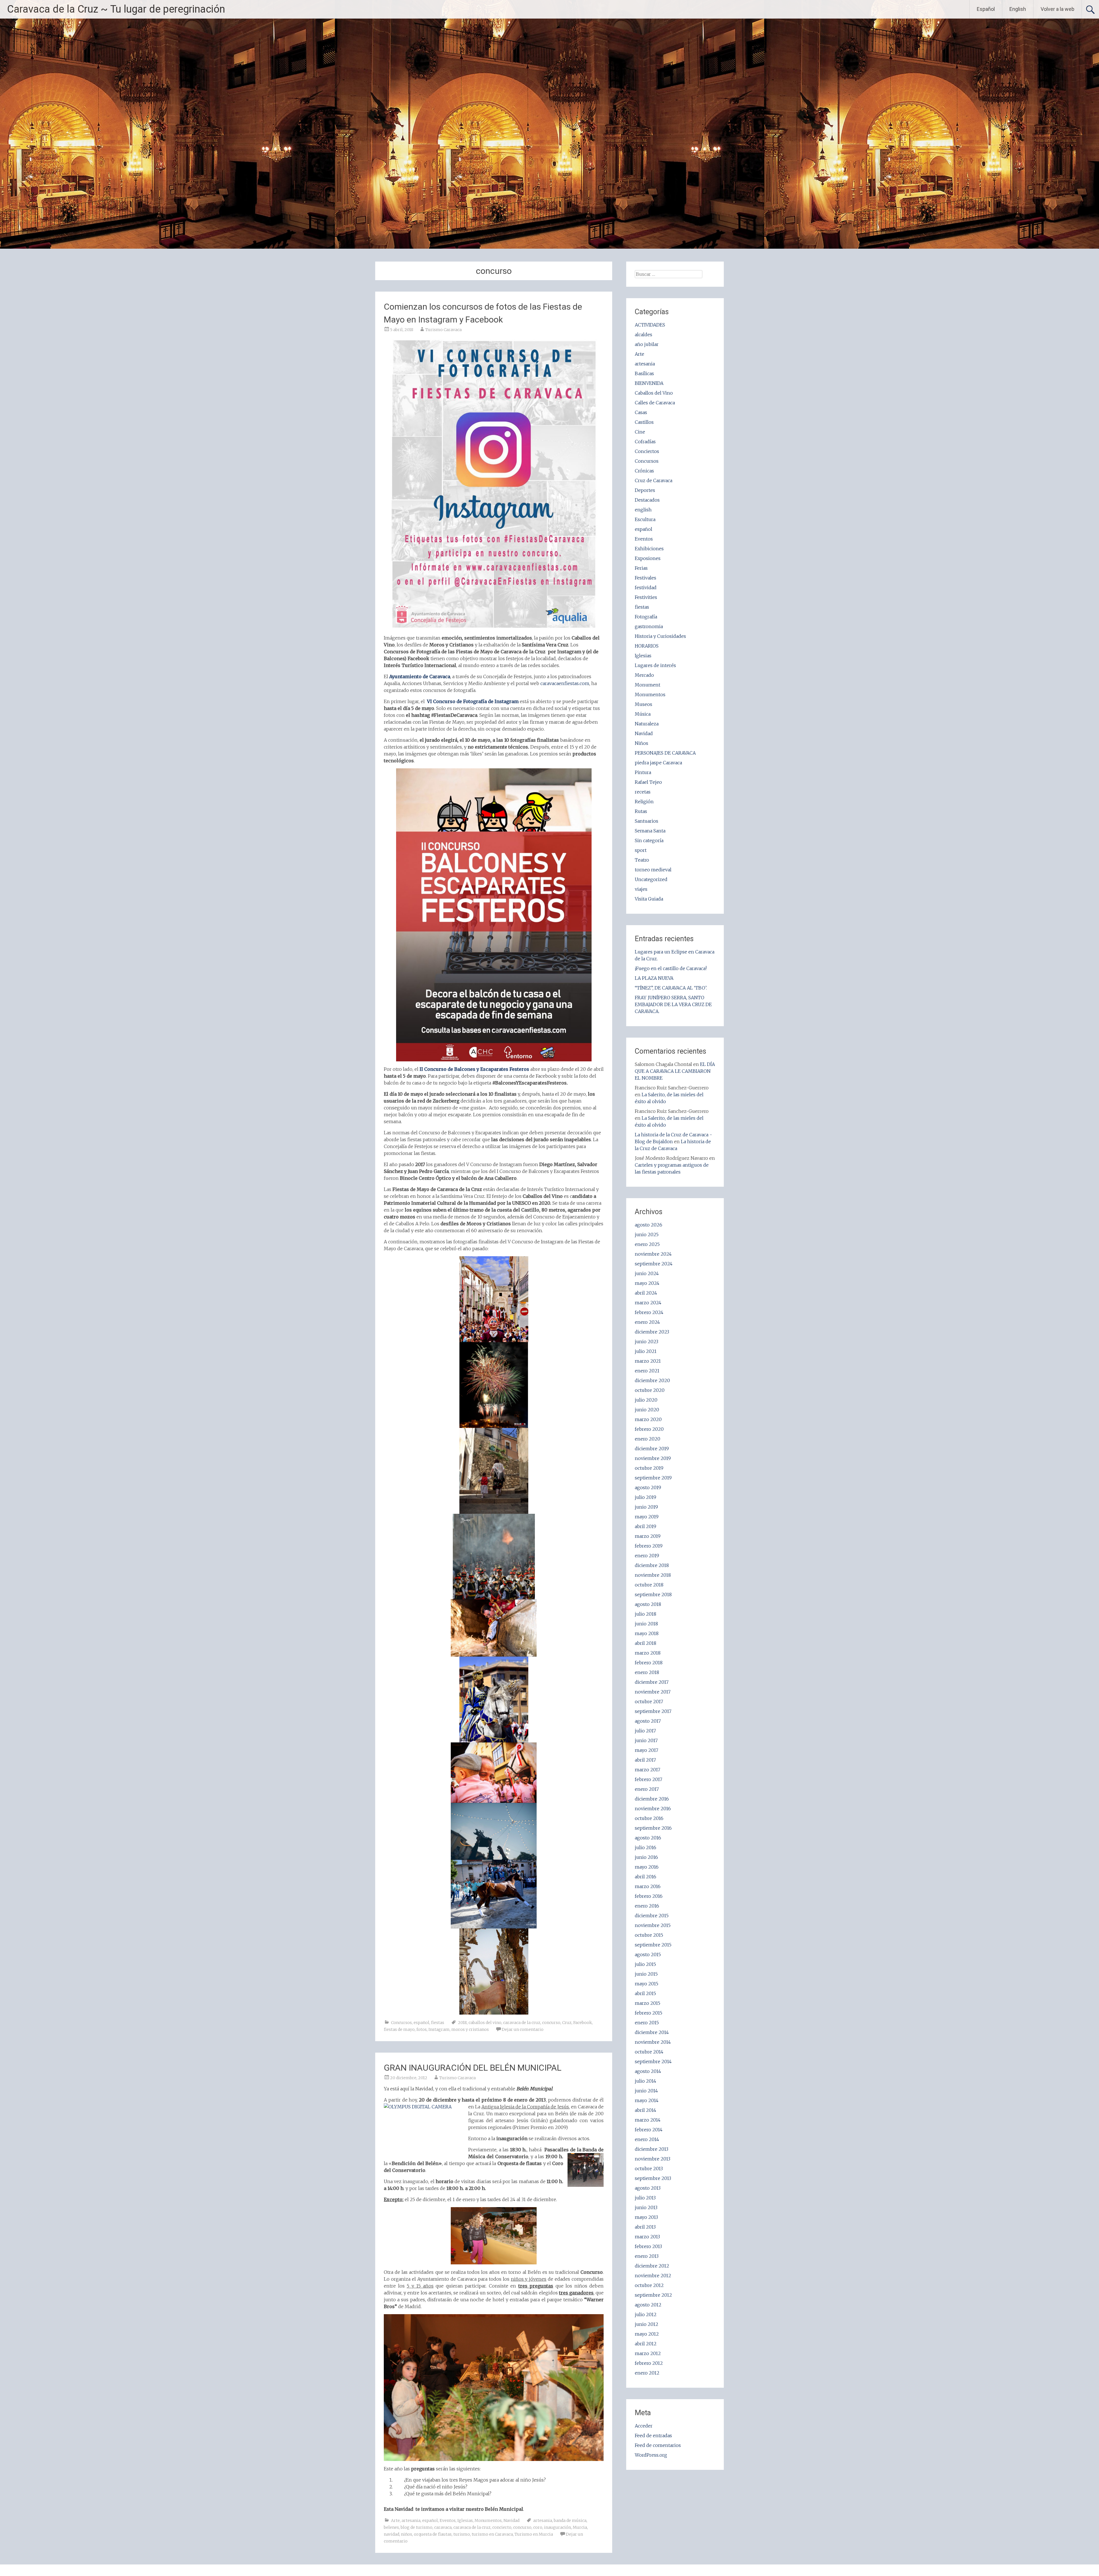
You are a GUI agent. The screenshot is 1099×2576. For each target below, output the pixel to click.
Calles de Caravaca (655, 403)
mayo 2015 (647, 1984)
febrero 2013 (648, 2246)
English (1018, 9)
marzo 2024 (648, 1303)
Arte (395, 2520)
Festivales (646, 578)
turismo (462, 2534)
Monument (648, 685)
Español (986, 9)
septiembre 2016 (653, 1828)
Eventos (448, 2520)
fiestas (438, 2023)
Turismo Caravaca (443, 330)
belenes (391, 2527)
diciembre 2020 (652, 1380)
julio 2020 (646, 1400)
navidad (392, 2534)
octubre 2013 (649, 2169)
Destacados (647, 500)
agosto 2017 (648, 1721)
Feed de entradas (653, 2435)
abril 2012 (646, 2344)
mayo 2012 (647, 2334)
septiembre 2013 (653, 2178)
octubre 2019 (649, 1468)
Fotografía (646, 617)
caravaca (443, 2527)
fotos (422, 2029)
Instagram (439, 2029)
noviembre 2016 (653, 1809)
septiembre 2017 (653, 1711)
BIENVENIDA (649, 383)
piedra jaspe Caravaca (658, 763)
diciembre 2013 (652, 2149)
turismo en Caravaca (492, 2534)
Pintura (643, 772)
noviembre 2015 (653, 1925)
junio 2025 (647, 1234)
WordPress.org (651, 2455)
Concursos (401, 2023)
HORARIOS (647, 646)
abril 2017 (645, 1760)
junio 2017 (646, 1740)
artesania (411, 2520)
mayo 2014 (647, 2100)
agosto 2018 (648, 1604)
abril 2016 (646, 1877)
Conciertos (647, 451)
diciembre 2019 (652, 1449)
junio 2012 (647, 2324)
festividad (646, 587)
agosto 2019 (648, 1487)
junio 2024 (647, 1273)
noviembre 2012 (653, 2276)
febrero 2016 (649, 1896)
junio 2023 (647, 1342)
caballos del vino (485, 2023)
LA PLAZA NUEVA (654, 978)
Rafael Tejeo (648, 782)
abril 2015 (645, 1993)
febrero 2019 (649, 1546)
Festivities (646, 597)
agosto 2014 (648, 2071)
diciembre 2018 (652, 1565)
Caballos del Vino (654, 393)
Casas (641, 412)
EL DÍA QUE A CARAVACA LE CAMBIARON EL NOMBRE (675, 1071)
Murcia (580, 2527)
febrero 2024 (649, 1312)
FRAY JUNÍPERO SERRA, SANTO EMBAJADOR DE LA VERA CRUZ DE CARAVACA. (673, 1004)
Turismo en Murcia (534, 2534)
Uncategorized (651, 879)
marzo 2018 (648, 1653)
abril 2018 (646, 1643)
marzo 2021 (648, 1361)
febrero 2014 (649, 2130)
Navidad (511, 2520)
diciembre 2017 (652, 1682)
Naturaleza (647, 724)
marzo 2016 (648, 1886)
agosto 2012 (648, 2305)
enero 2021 (647, 1371)
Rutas (641, 811)
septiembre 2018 (653, 1594)
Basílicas (644, 373)
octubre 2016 (649, 1818)
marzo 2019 (648, 1536)
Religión (644, 802)
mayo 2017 (647, 1750)
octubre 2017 (649, 1701)
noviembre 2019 (653, 1458)
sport (641, 850)
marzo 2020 (648, 1419)
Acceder (644, 2426)
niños (407, 2534)
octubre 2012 (649, 2285)
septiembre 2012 (653, 2295)
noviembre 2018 (653, 1575)
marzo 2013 (647, 2237)
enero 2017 (647, 1789)
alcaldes (644, 335)
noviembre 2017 (653, 1692)
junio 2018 (646, 1624)
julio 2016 (646, 1847)
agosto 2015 (648, 1954)
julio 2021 (646, 1351)
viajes (641, 889)
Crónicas (644, 471)
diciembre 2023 (652, 1332)
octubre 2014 (649, 2052)
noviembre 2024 (653, 1254)
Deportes (645, 490)
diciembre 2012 (652, 2266)
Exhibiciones (649, 549)
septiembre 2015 (653, 1945)
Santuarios (647, 821)
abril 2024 (646, 1293)
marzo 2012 (648, 2353)
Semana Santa (650, 831)
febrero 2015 (649, 2013)
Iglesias (465, 2520)
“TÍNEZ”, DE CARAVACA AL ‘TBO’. (671, 988)
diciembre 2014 (652, 2032)
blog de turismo (417, 2527)
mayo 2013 (646, 2217)
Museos (644, 704)
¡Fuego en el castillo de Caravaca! (671, 968)
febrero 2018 (649, 1663)
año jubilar (647, 344)
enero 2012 (647, 2373)
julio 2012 (646, 2314)
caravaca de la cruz (522, 2023)
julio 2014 (646, 2081)
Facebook (583, 2023)
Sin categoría (649, 840)
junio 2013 (646, 2207)
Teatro (642, 860)
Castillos (644, 422)
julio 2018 (646, 1614)
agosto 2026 (649, 1225)
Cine (640, 432)
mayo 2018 (647, 1633)
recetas (643, 792)
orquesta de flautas (433, 2534)
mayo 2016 (647, 1867)
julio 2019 (646, 1497)
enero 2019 (647, 1556)
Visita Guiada (649, 899)
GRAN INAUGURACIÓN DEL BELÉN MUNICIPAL (473, 2068)
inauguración (558, 2527)
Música (643, 714)
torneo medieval (653, 870)
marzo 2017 (648, 1770)
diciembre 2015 (652, 1916)
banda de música (570, 2520)
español (421, 2023)
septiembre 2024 (654, 1264)
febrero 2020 (649, 1429)
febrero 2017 (649, 1779)
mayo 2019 (647, 1517)
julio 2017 (645, 1731)
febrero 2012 (649, 2363)
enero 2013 (647, 2256)
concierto (502, 2527)
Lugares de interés (655, 665)
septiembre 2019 (653, 1478)
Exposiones (648, 558)
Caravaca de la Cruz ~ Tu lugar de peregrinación (116, 9)
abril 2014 (646, 2110)
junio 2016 (646, 1857)
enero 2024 (647, 1322)
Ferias (641, 568)
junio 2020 (647, 1410)
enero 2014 (647, 2139)
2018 (462, 2023)
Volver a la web (1058, 9)
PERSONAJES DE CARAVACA (665, 753)
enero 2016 (647, 1906)
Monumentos (488, 2520)
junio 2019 (646, 1507)
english (643, 510)
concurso (551, 2023)
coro (538, 2527)
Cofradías (645, 442)
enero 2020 (648, 1439)
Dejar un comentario (523, 2029)
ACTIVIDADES (650, 325)
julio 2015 (645, 1964)
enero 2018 (647, 1672)
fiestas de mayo (399, 2029)
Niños (642, 743)
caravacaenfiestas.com (565, 683)
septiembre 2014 (653, 2061)
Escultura (645, 519)
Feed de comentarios (658, 2445)
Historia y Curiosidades (660, 636)
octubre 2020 (650, 1390)
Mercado (644, 675)
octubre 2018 (649, 1585)
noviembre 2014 (653, 2042)
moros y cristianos (470, 2029)
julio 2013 (645, 2198)
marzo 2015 (648, 2003)
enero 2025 (647, 1244)
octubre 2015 (649, 1935)
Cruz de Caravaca (654, 480)
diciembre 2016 (652, 1799)
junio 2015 (646, 1974)
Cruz (567, 2023)
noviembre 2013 (653, 2159)
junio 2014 (646, 2091)
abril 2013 (645, 2227)
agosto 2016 (648, 1838)
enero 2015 (647, 2023)
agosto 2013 (648, 2188)
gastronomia (649, 626)
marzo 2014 (648, 2120)
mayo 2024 (647, 1283)
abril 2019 (646, 1526)
